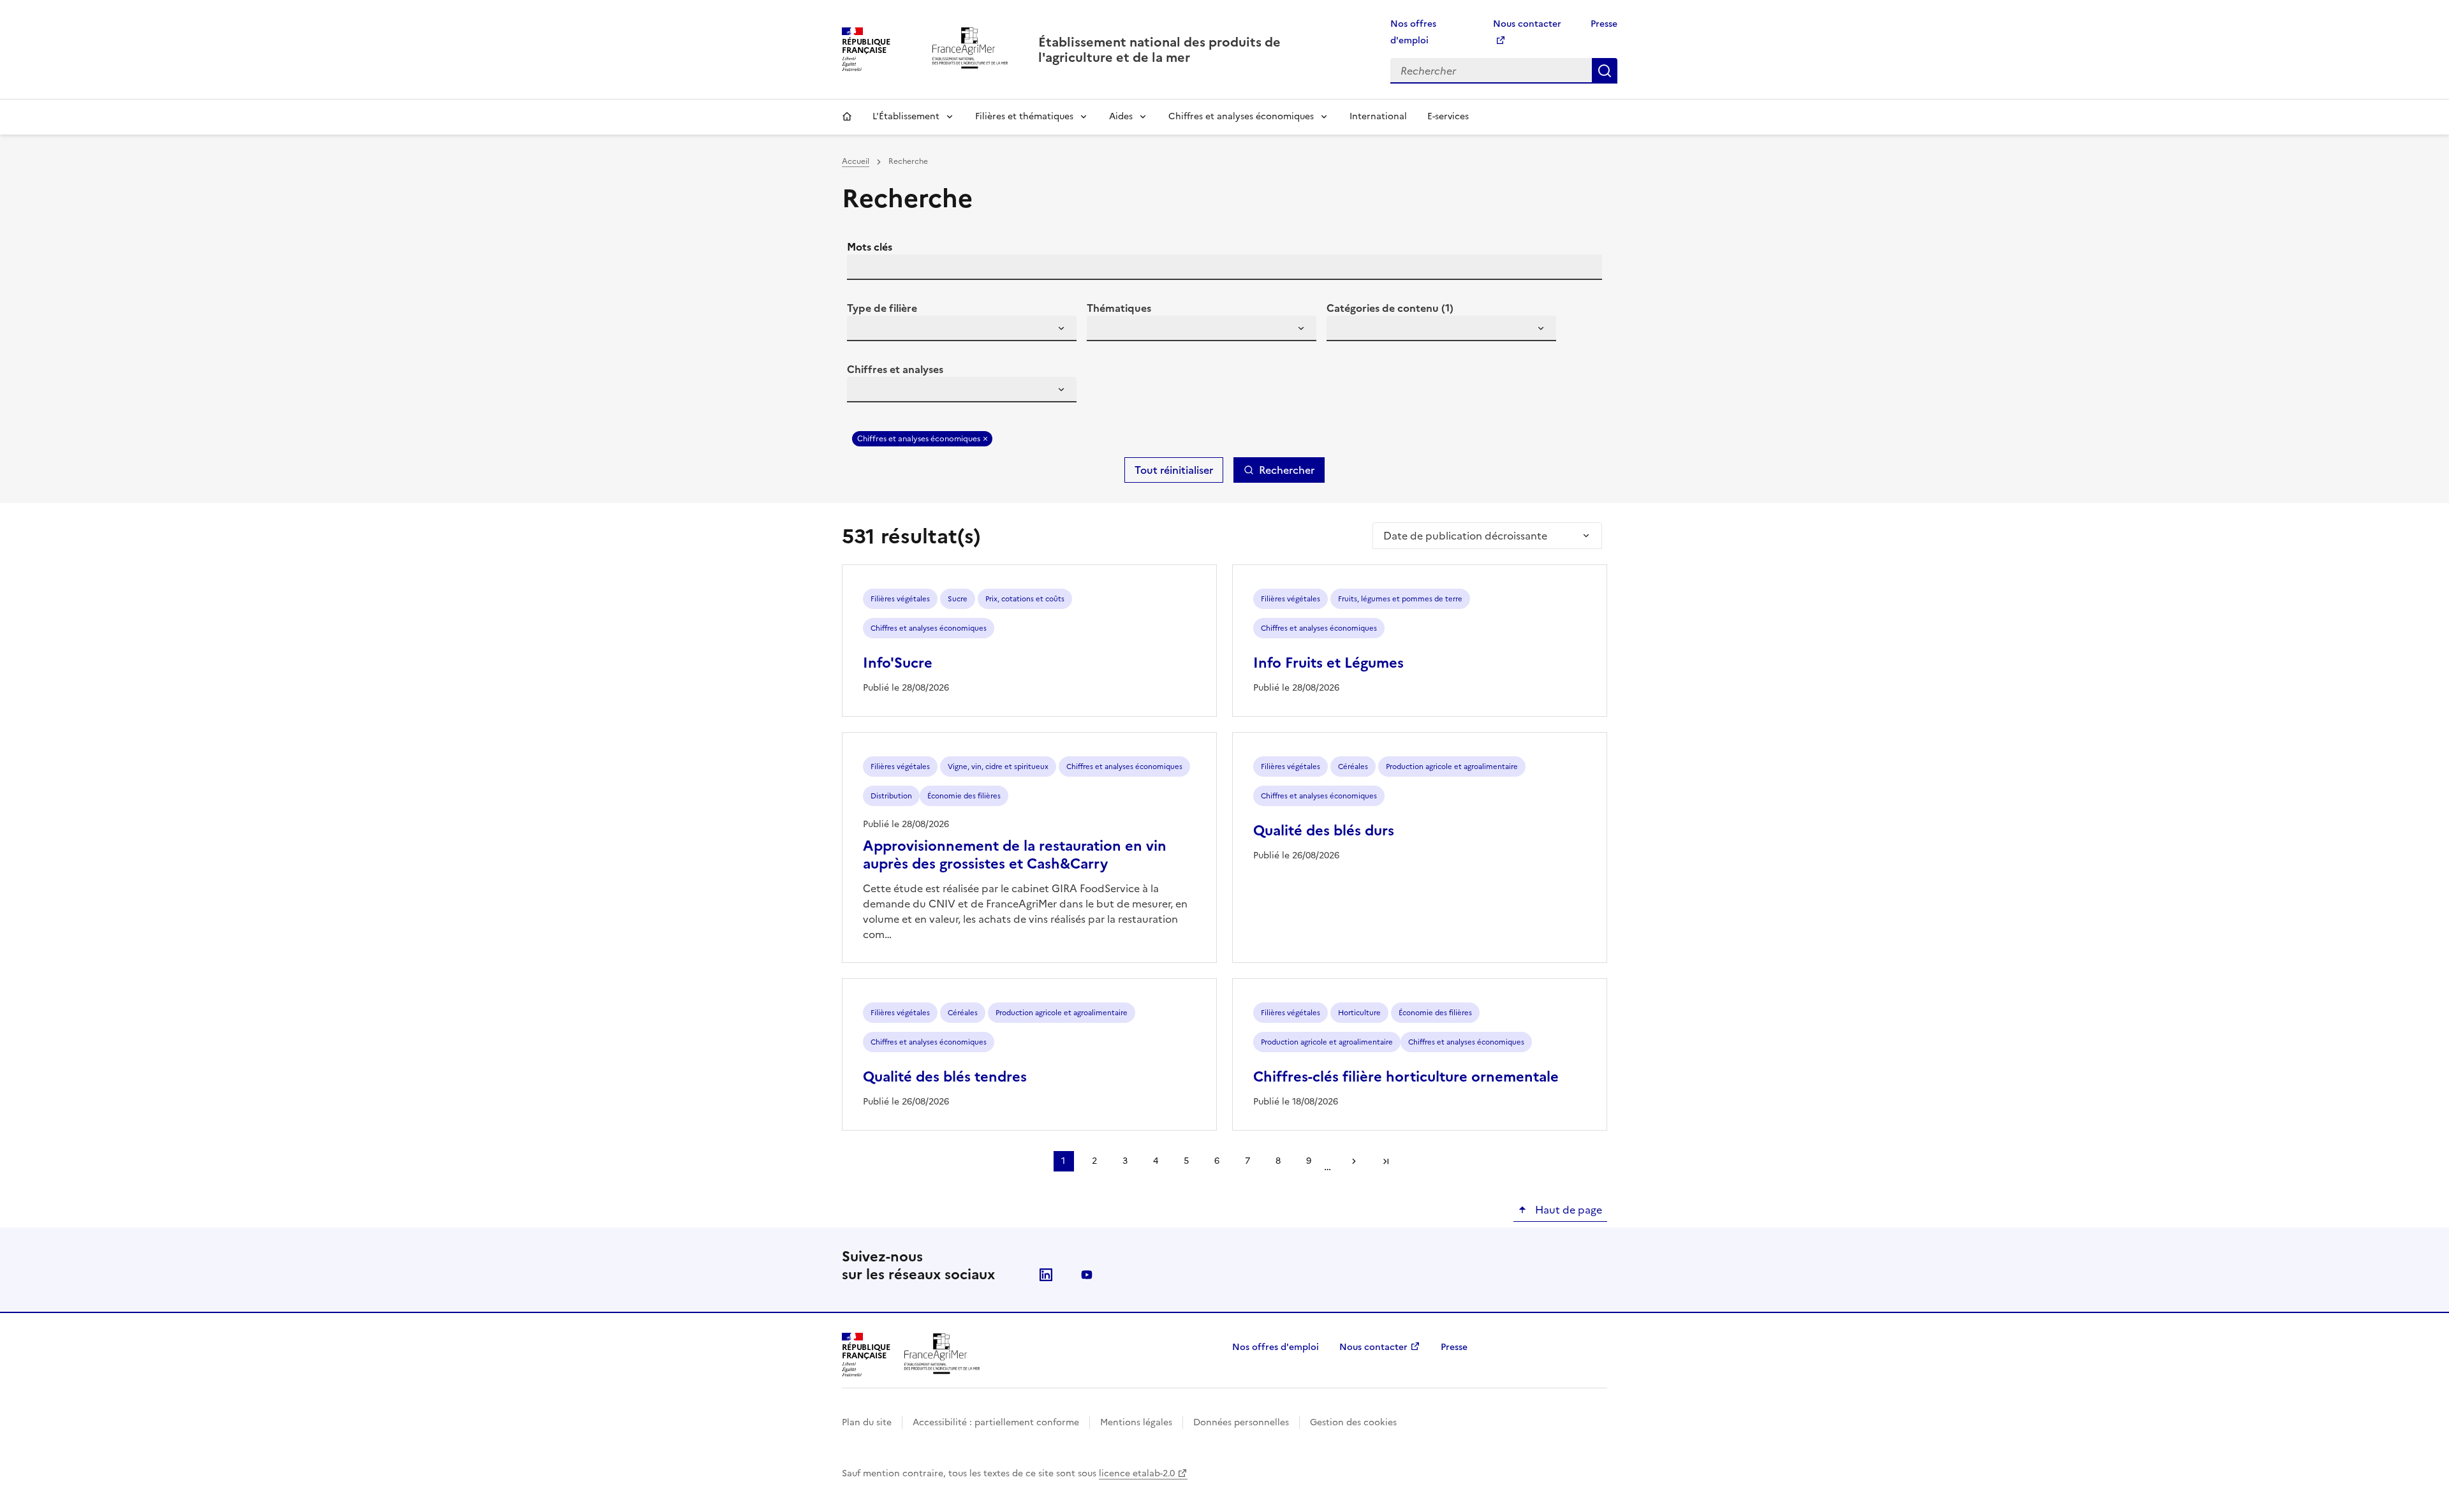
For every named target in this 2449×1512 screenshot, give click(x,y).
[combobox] (962, 328)
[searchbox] (864, 330)
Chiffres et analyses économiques (1241, 116)
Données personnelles (1241, 1422)
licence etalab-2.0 (1137, 1473)
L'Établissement (906, 116)
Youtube (1087, 1275)
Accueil (847, 117)
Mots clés (870, 247)
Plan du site (867, 1422)
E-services (1448, 116)
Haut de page (1567, 1210)
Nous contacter (1373, 1347)
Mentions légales (1136, 1422)
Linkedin (1046, 1275)
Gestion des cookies (1353, 1422)
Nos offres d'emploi (1276, 1347)
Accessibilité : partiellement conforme (996, 1422)
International (1378, 116)
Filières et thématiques (1024, 116)
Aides (1121, 116)
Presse (1604, 24)
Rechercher (1605, 71)
